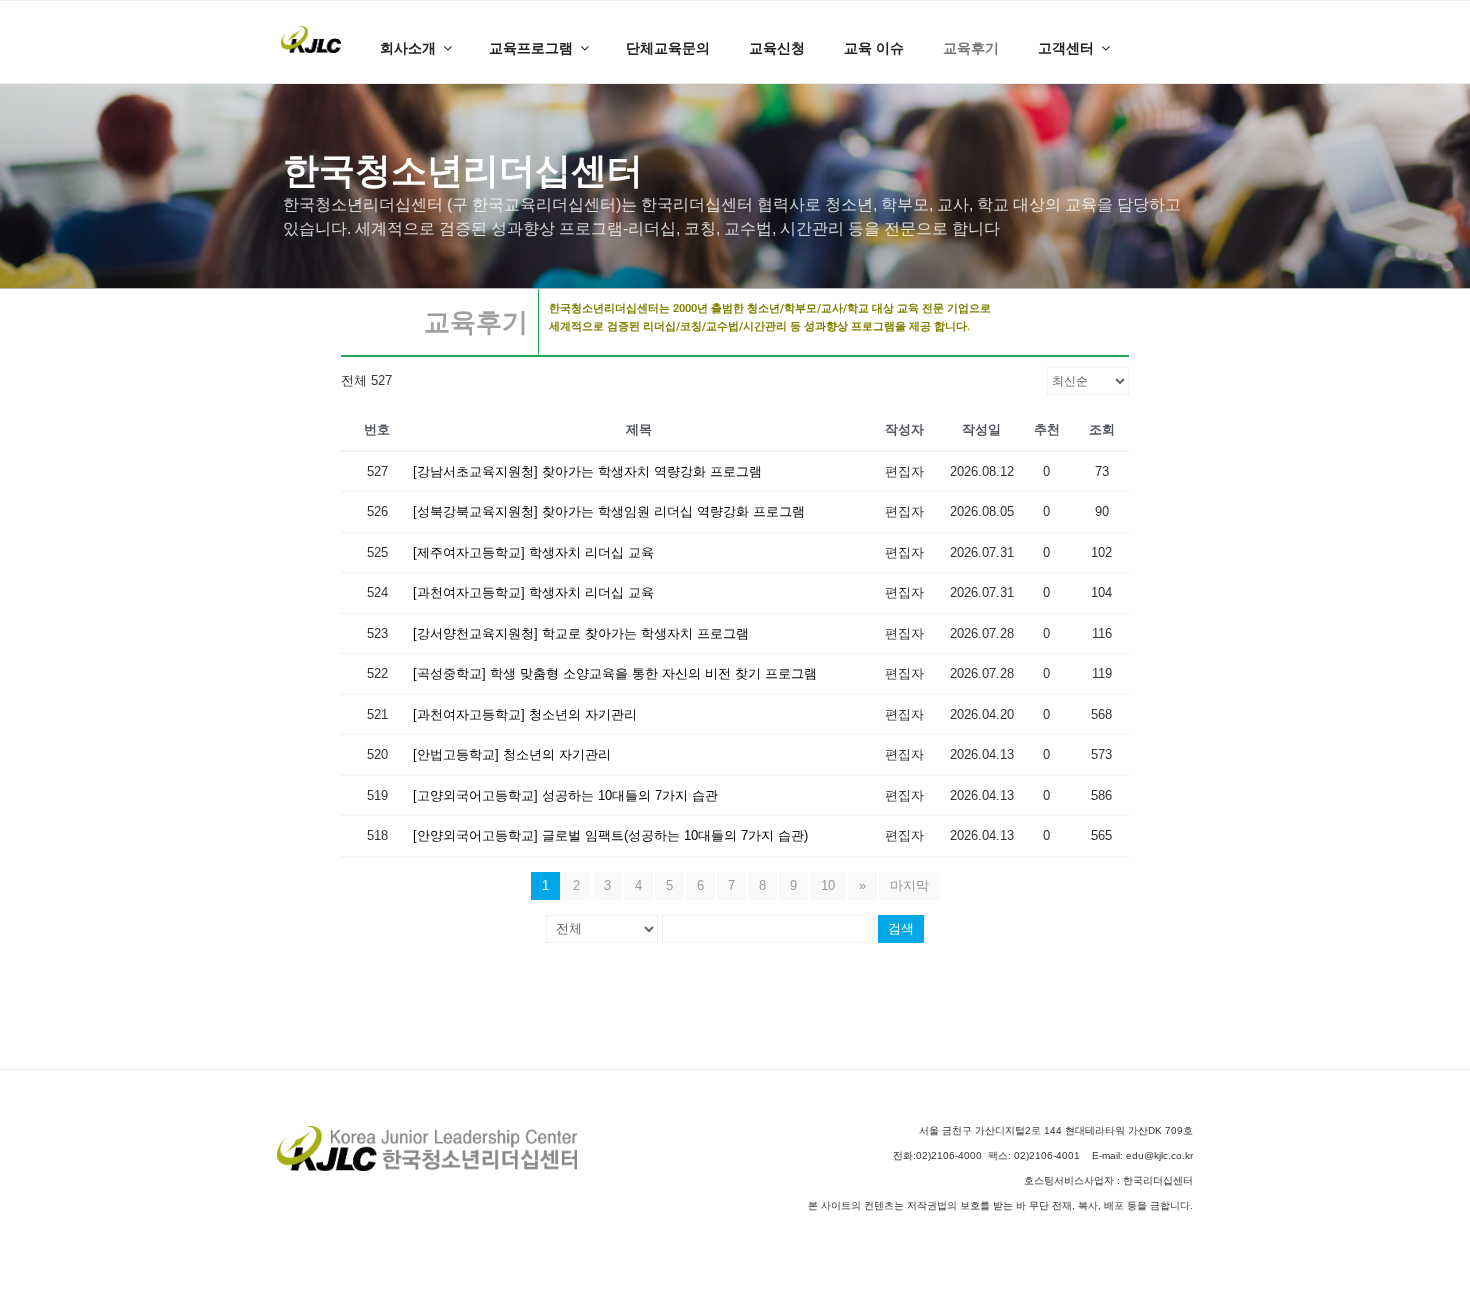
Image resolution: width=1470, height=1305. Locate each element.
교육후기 (971, 48)
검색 (901, 928)
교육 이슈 (874, 48)
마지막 (909, 885)
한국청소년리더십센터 (463, 170)
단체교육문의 (668, 48)
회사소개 (408, 48)
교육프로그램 (531, 48)
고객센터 (1066, 48)
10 (828, 885)
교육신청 (777, 48)
